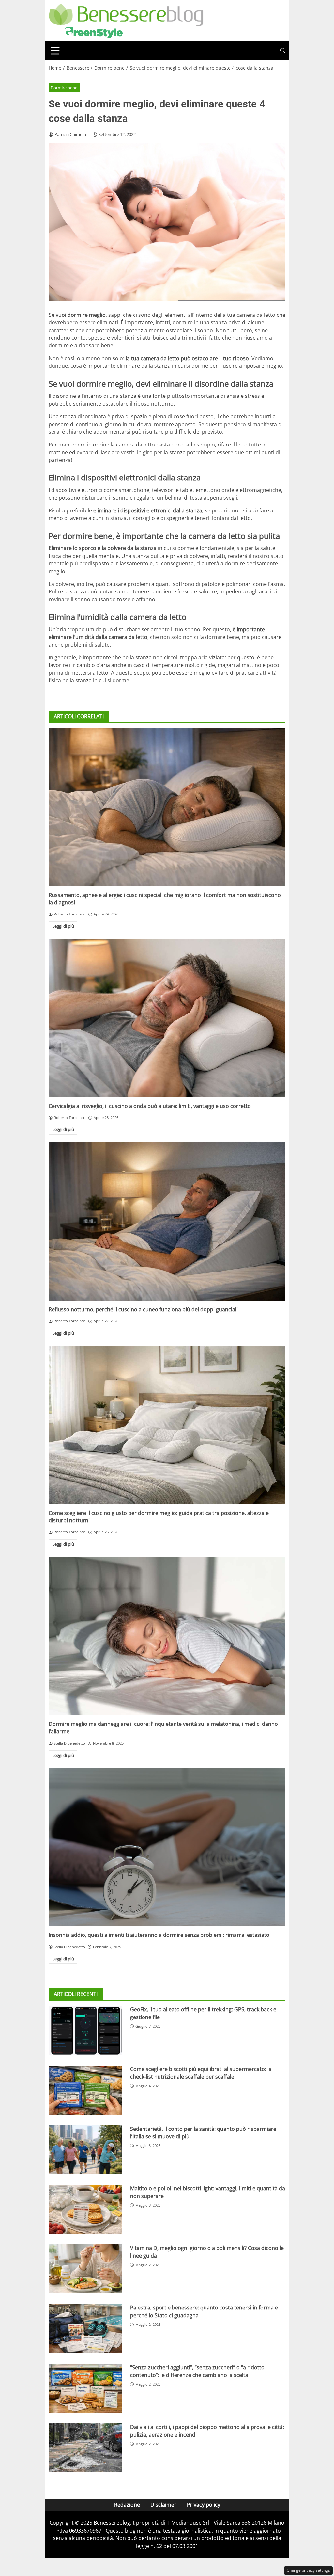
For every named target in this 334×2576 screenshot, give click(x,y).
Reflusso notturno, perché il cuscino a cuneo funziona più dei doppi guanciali (143, 1309)
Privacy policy (204, 2505)
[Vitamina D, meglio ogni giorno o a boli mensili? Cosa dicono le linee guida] (85, 2269)
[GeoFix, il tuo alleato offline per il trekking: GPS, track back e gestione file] (85, 2030)
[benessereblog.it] (126, 20)
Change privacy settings (308, 2570)
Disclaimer (163, 2505)
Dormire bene (64, 88)
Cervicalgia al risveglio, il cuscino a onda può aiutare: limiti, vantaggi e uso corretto (150, 1106)
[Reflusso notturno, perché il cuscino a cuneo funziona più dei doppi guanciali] (167, 1222)
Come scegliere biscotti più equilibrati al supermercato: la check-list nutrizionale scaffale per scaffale (201, 2073)
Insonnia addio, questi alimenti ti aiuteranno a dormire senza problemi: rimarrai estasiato (159, 1935)
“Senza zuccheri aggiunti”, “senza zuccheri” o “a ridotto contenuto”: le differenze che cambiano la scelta (197, 2371)
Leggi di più (63, 926)
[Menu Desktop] (55, 51)
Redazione (127, 2505)
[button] (283, 51)
